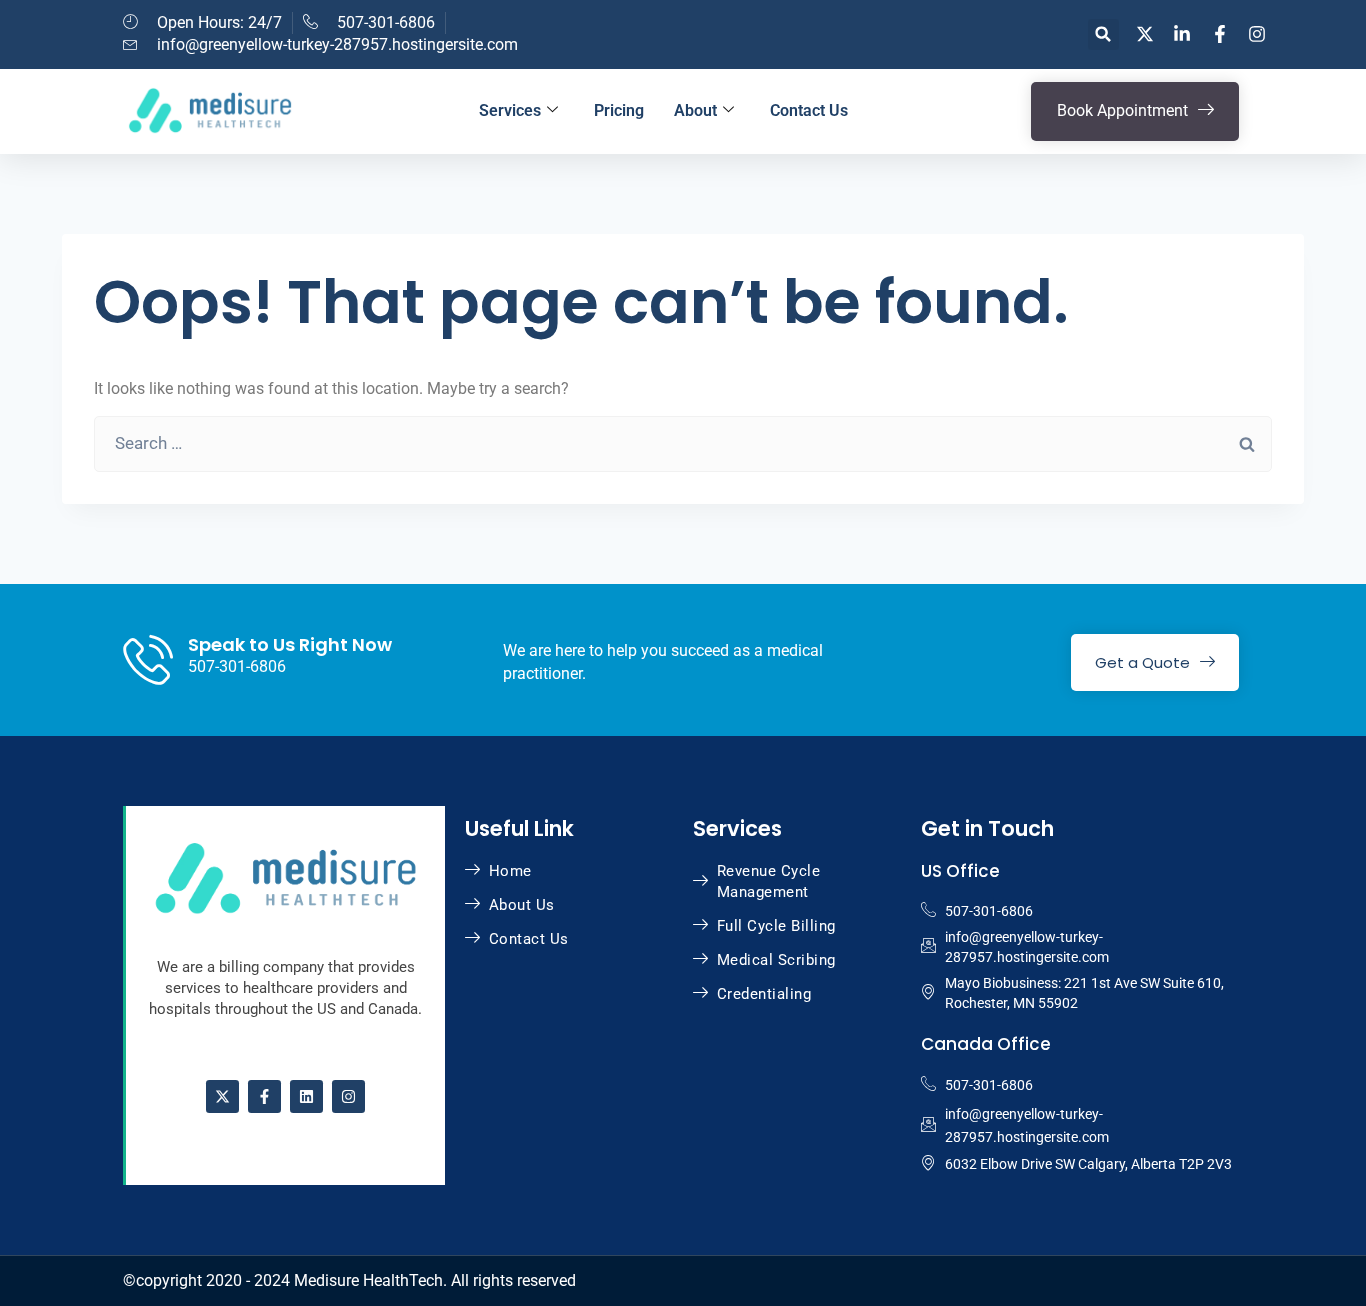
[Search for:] (683, 443)
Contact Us (809, 110)
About (695, 110)
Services (510, 110)
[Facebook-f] (264, 1096)
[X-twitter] (222, 1096)
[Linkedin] (306, 1096)
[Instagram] (348, 1096)
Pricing (619, 110)
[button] (1103, 34)
